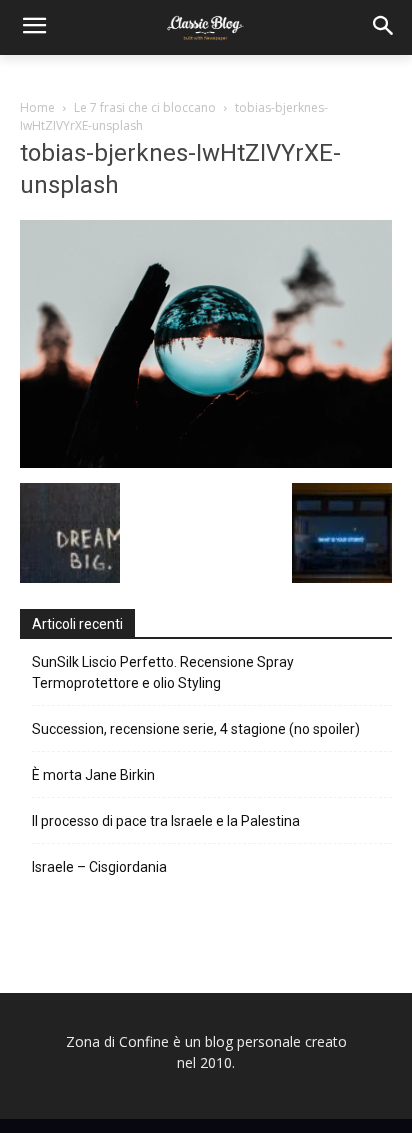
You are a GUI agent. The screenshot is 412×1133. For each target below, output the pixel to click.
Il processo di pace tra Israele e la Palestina (166, 821)
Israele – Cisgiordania (99, 867)
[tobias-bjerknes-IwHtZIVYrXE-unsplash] (206, 462)
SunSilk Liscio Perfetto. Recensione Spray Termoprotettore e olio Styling (163, 672)
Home (37, 107)
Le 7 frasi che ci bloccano (145, 107)
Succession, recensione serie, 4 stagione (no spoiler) (196, 729)
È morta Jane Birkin (93, 775)
